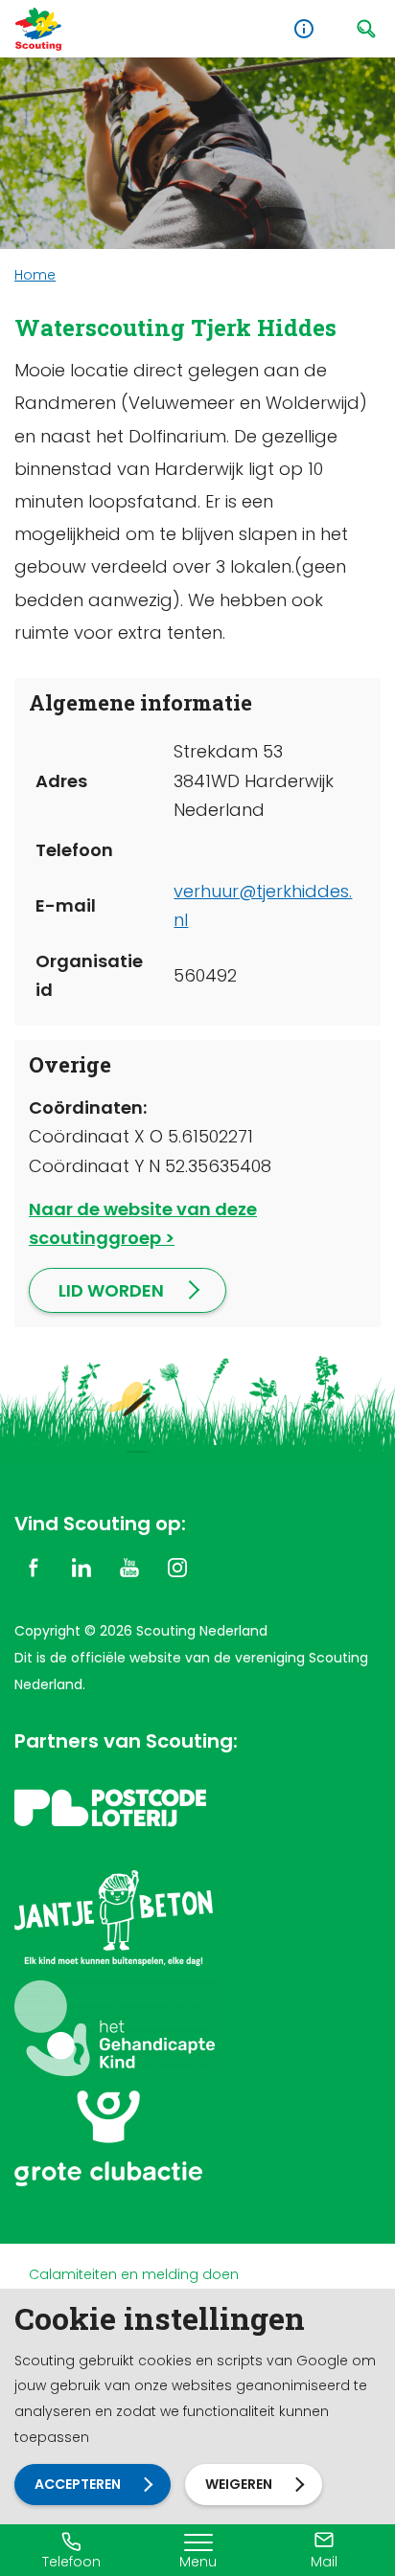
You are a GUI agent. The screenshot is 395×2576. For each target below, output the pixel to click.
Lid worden (111, 1290)
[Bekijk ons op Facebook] (34, 1566)
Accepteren (78, 2484)
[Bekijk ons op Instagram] (177, 1566)
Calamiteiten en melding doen (134, 2274)
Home (35, 275)
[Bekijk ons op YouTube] (129, 1566)
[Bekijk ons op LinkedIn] (81, 1566)
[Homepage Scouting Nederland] (38, 29)
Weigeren (239, 2484)
